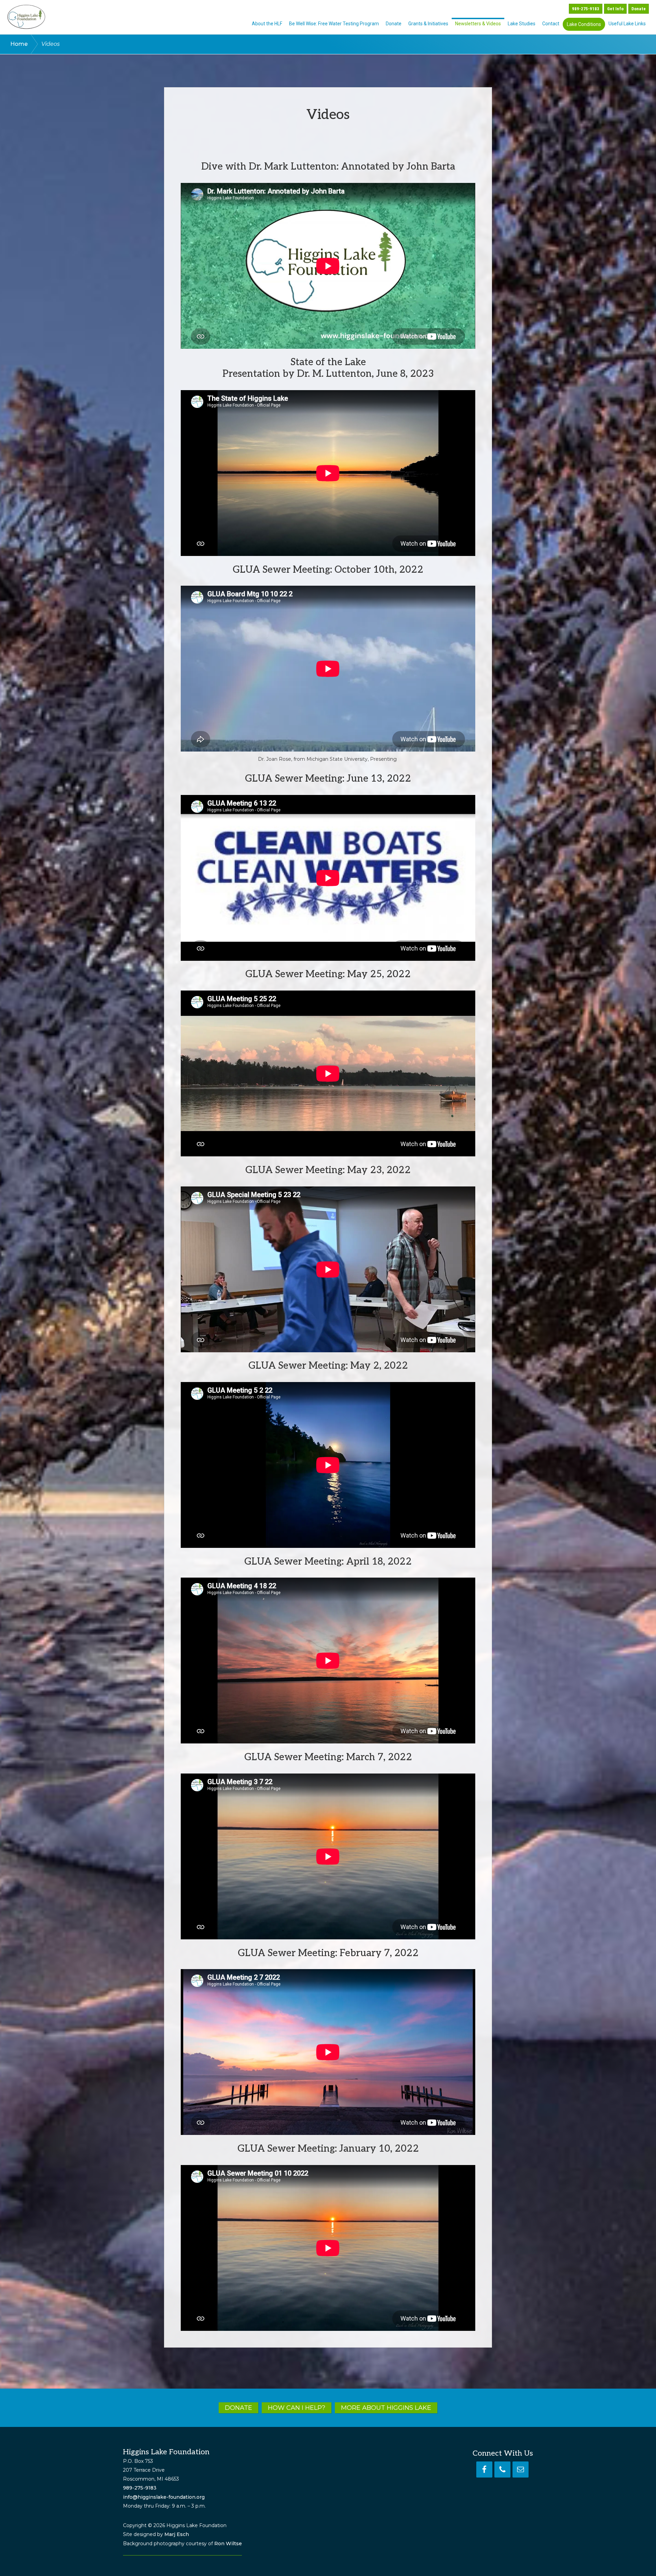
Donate (639, 9)
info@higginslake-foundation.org (164, 2497)
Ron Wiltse (228, 2544)
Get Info (615, 9)
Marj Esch (177, 2534)
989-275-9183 (140, 2488)
